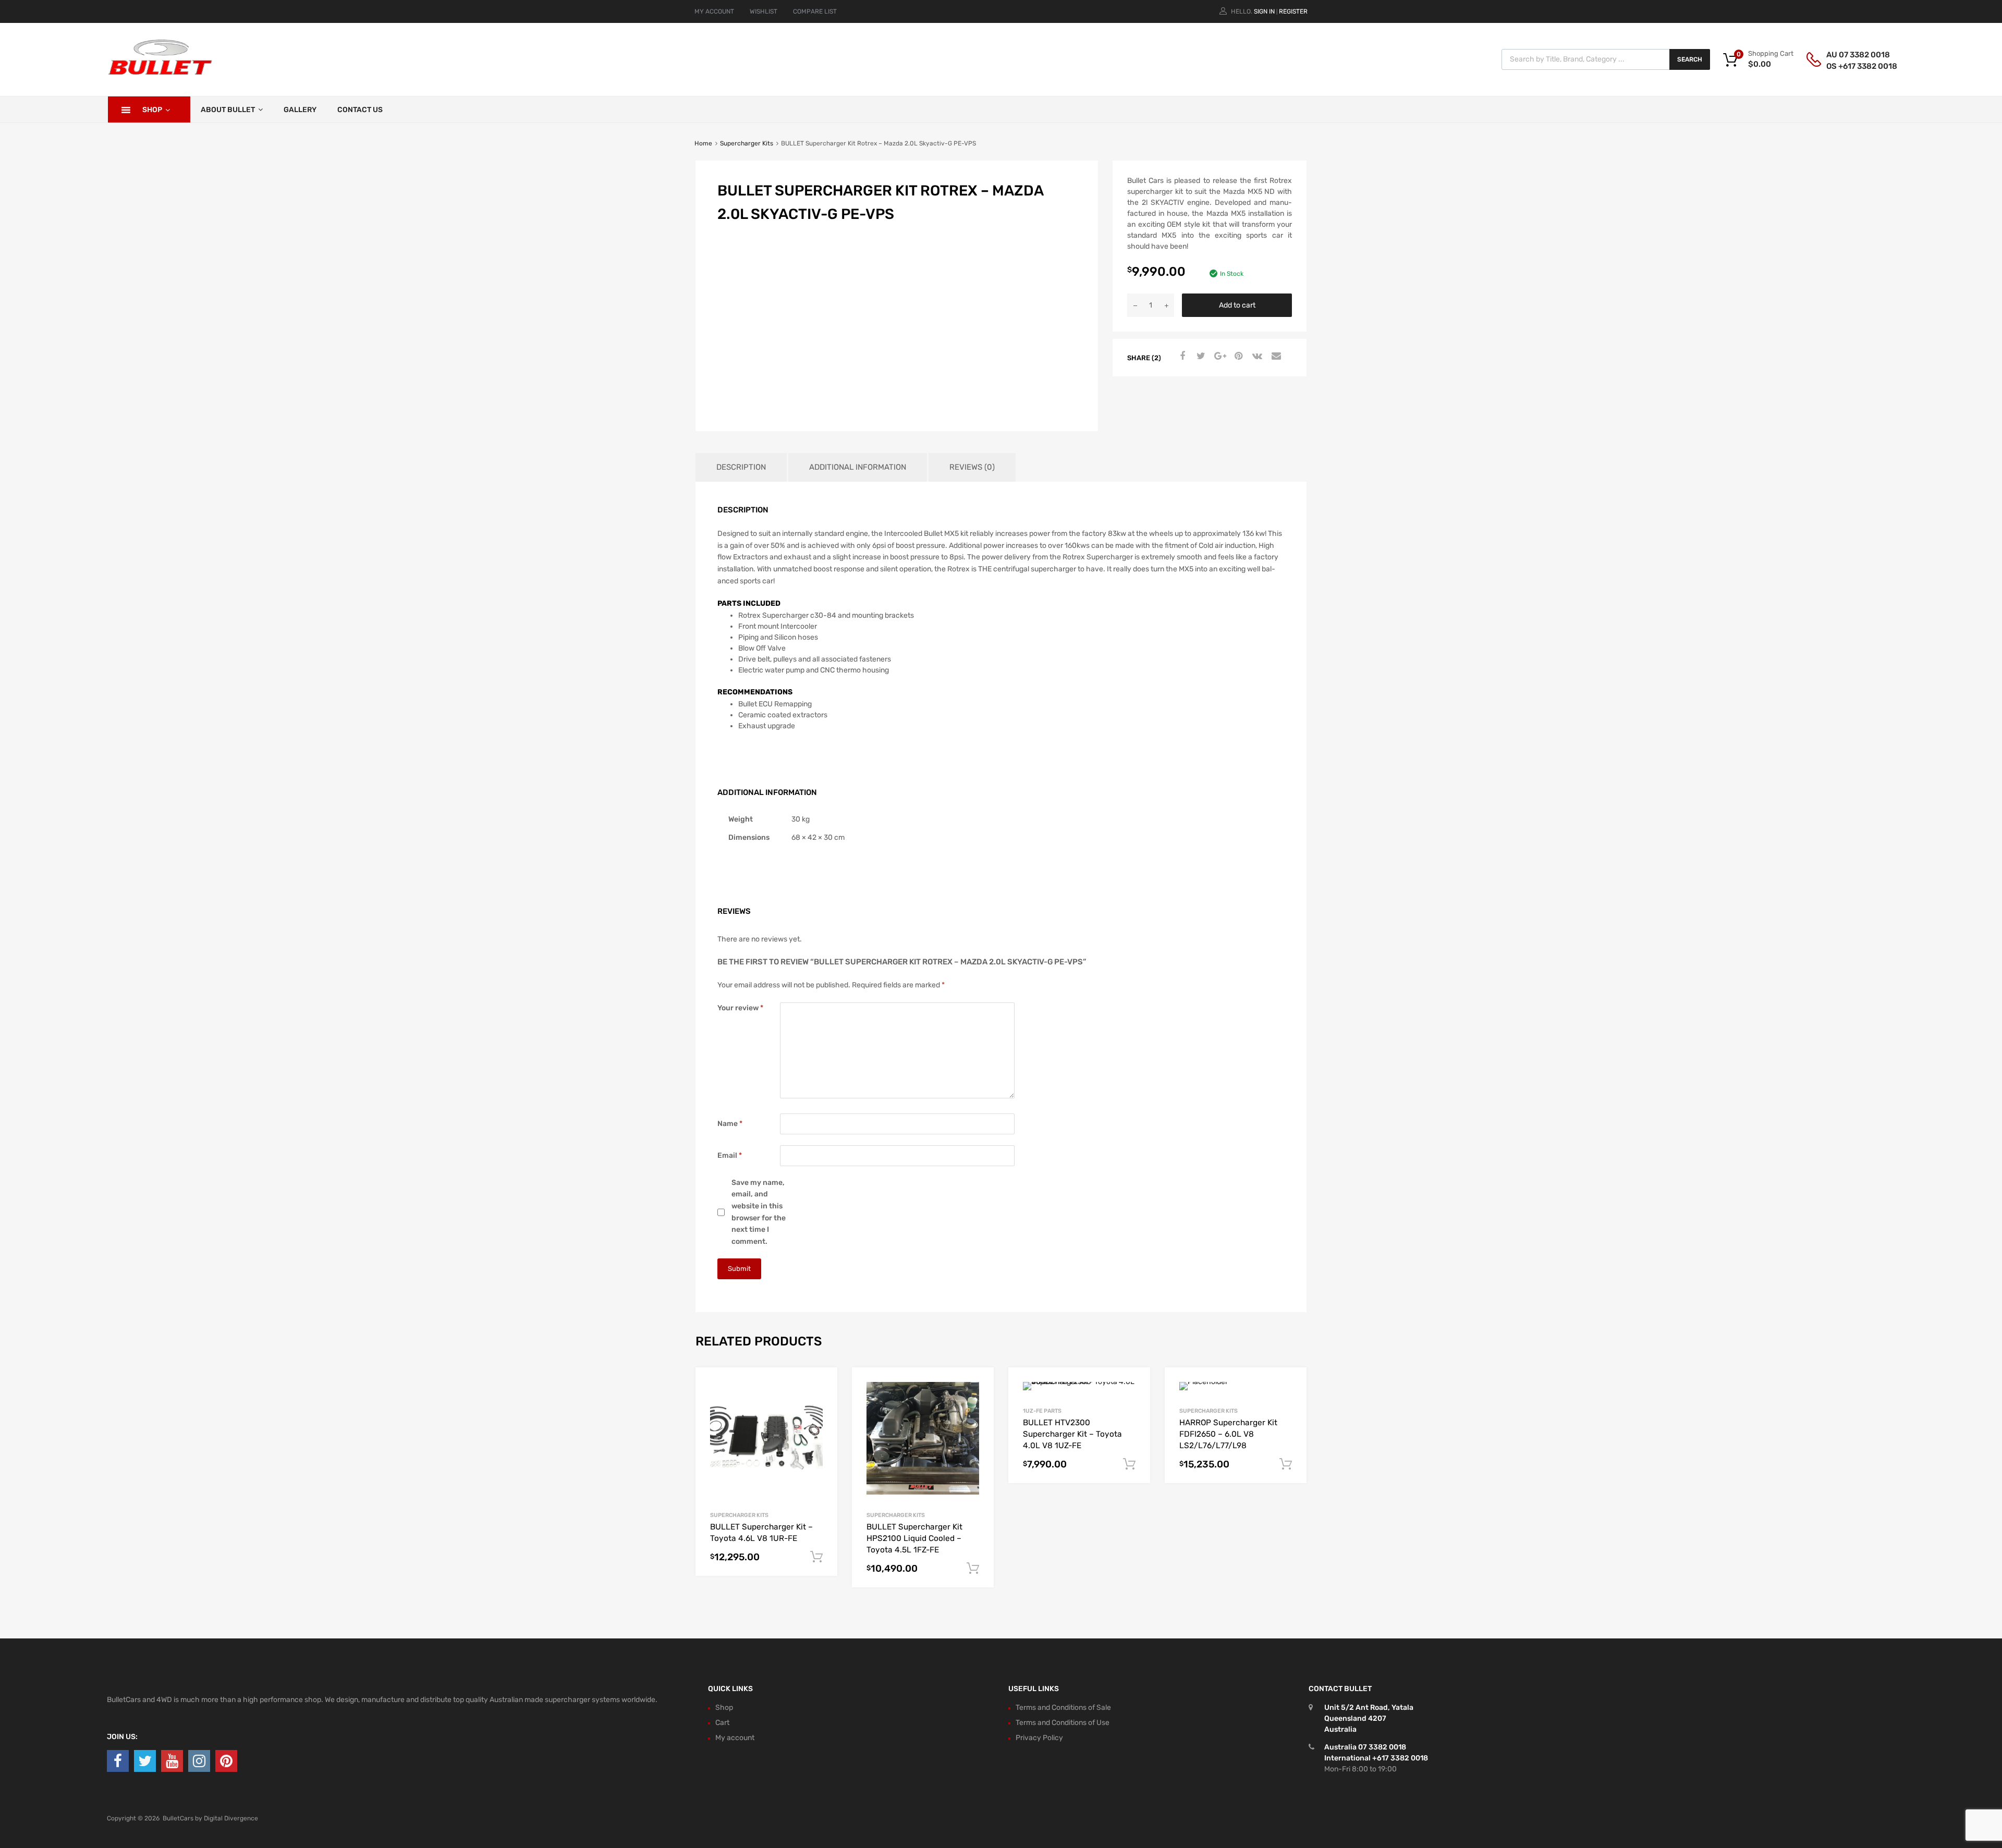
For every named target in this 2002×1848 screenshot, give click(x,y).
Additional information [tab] (858, 467)
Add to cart (1237, 305)
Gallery (300, 110)
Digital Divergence (231, 1818)
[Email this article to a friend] (1275, 357)
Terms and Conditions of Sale (1063, 1708)
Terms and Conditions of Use (1063, 1723)
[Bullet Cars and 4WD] (160, 73)
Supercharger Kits (747, 143)
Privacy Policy (1039, 1738)
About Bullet (228, 110)
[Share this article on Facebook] (1181, 357)
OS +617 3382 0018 (1852, 66)
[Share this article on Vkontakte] (1256, 357)
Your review (740, 1008)
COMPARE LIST (815, 11)
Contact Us (360, 110)
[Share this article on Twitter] (1200, 357)
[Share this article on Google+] (1218, 357)
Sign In (1264, 11)
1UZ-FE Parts (1042, 1411)
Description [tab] (741, 467)
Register (1293, 11)
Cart (722, 1723)
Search (1690, 59)
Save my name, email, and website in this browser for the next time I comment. (759, 1212)
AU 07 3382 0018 (1852, 55)
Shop (152, 110)
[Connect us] (118, 1761)
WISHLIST (764, 11)
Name (730, 1124)
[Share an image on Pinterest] (1237, 357)
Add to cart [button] (816, 1557)
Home (703, 143)
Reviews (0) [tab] (972, 467)
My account (735, 1738)
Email (730, 1155)
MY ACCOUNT (714, 11)
